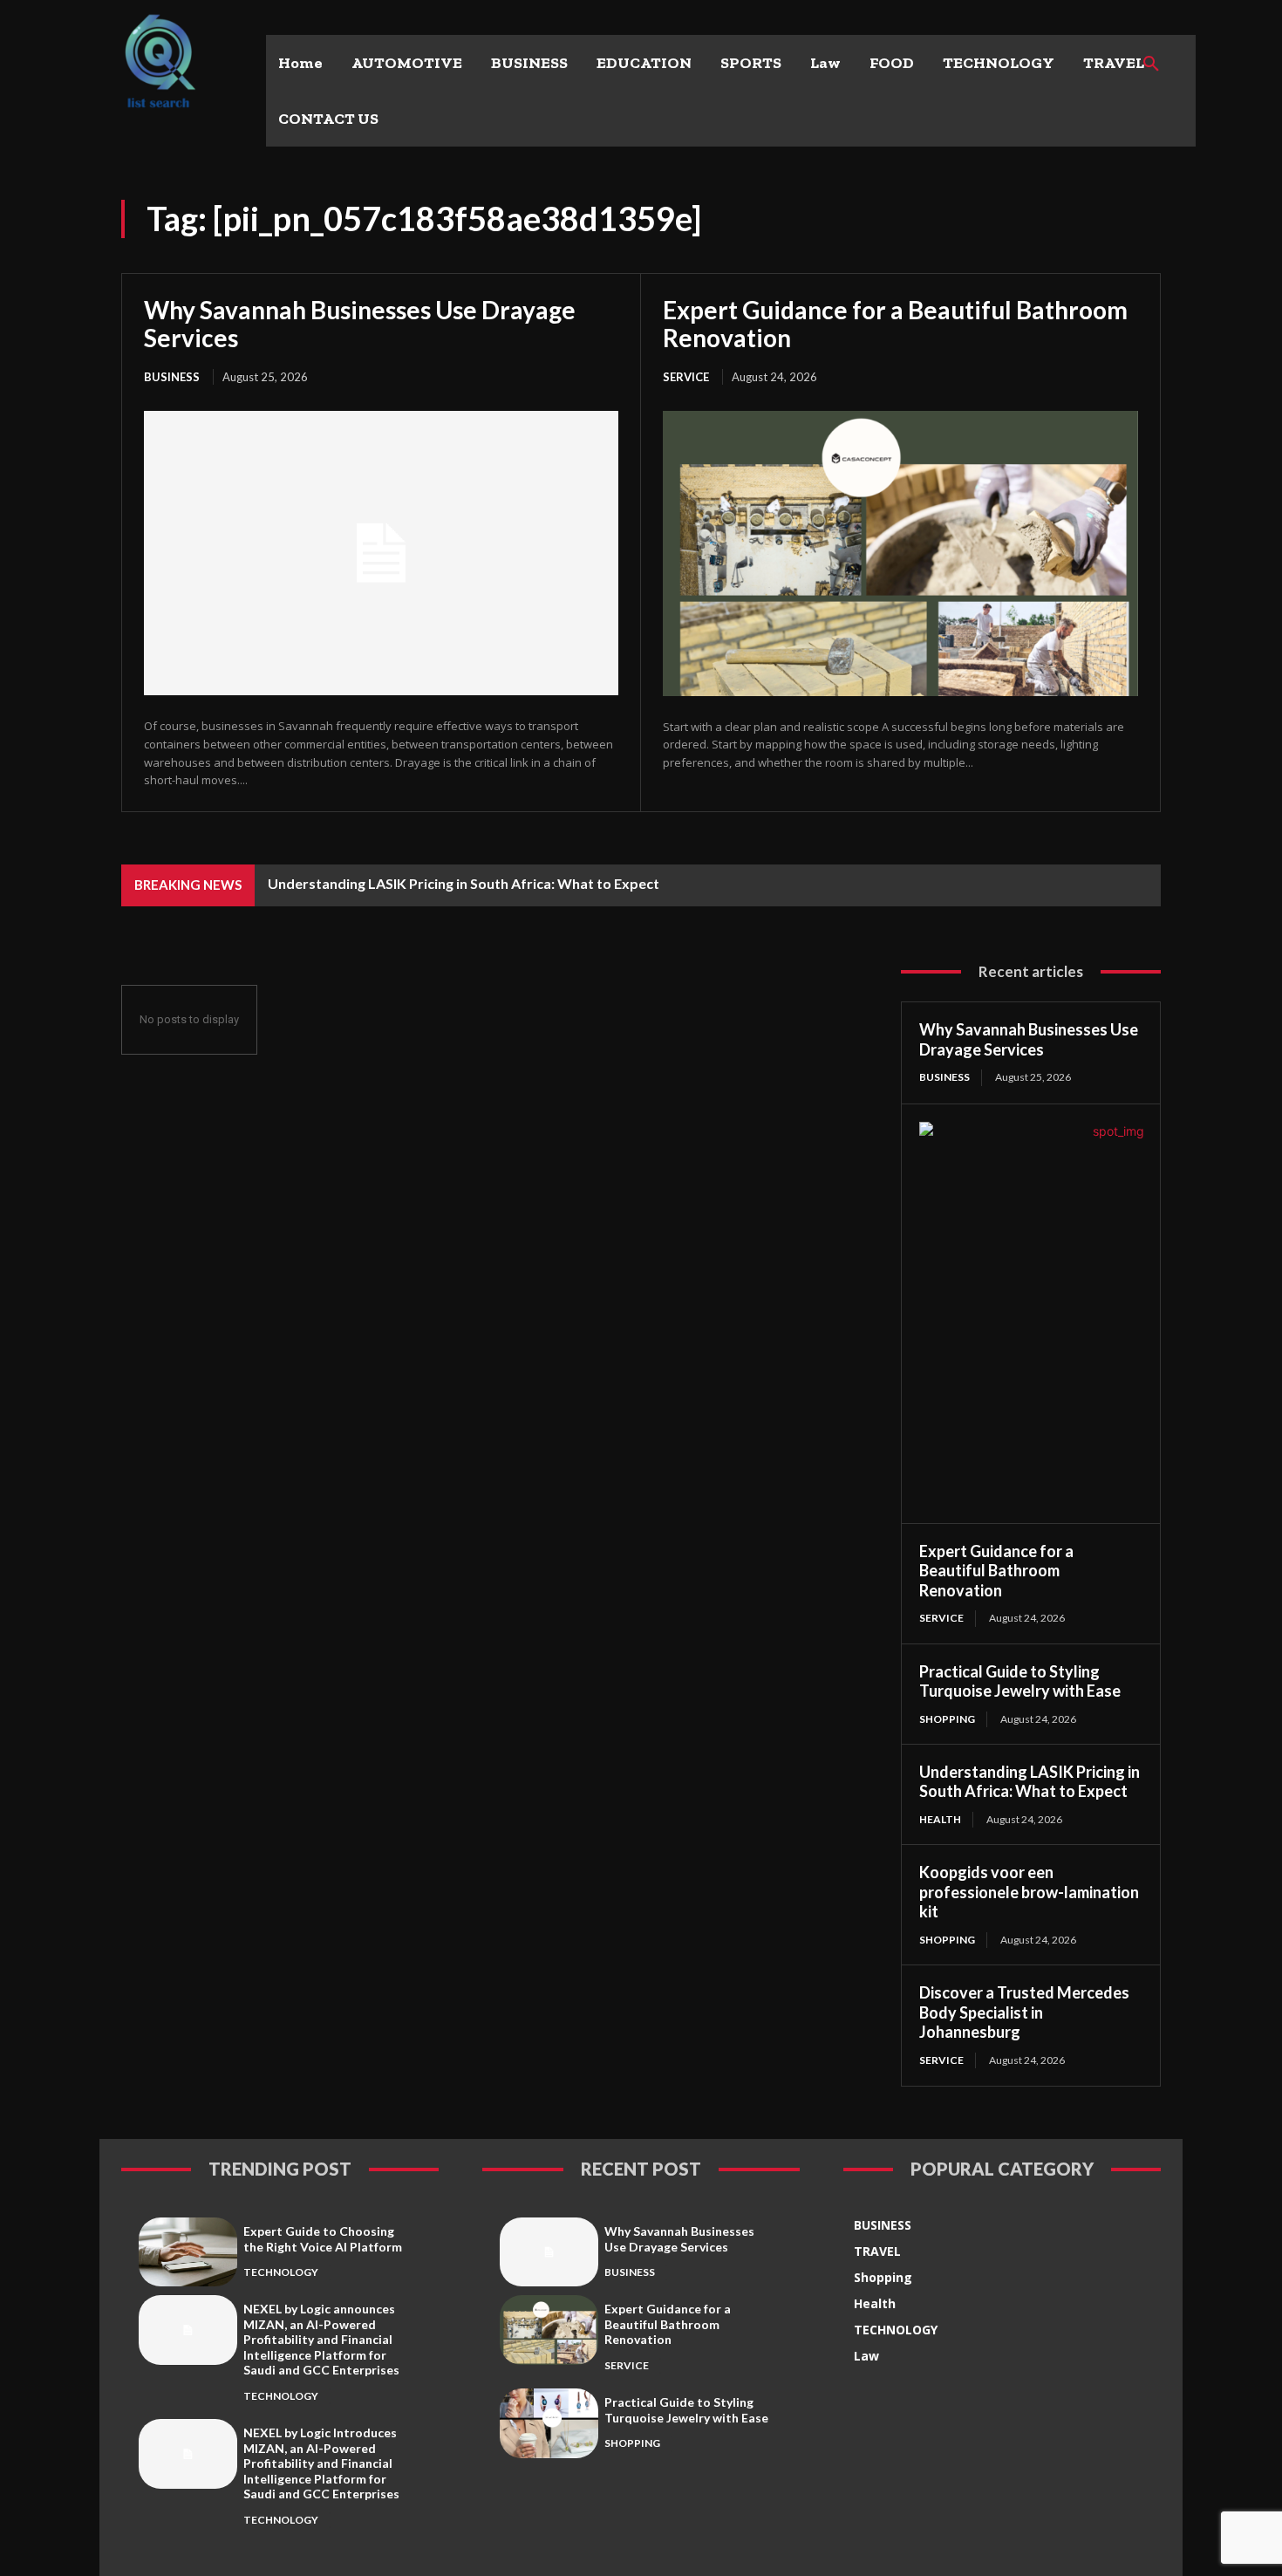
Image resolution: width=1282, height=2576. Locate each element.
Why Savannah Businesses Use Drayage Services (360, 324)
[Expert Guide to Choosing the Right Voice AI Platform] (188, 2252)
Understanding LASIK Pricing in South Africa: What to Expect (464, 883)
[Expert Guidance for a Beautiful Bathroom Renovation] (900, 553)
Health (940, 1819)
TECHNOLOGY (281, 2272)
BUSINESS (172, 377)
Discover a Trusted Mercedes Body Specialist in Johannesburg (1024, 2012)
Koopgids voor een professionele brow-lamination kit (1029, 1892)
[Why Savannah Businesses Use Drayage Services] (381, 553)
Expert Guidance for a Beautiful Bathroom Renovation (895, 324)
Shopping (947, 1719)
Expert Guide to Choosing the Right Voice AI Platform (323, 2239)
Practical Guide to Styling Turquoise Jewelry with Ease (1020, 1681)
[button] (1151, 65)
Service (686, 377)
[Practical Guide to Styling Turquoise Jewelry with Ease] (549, 2423)
